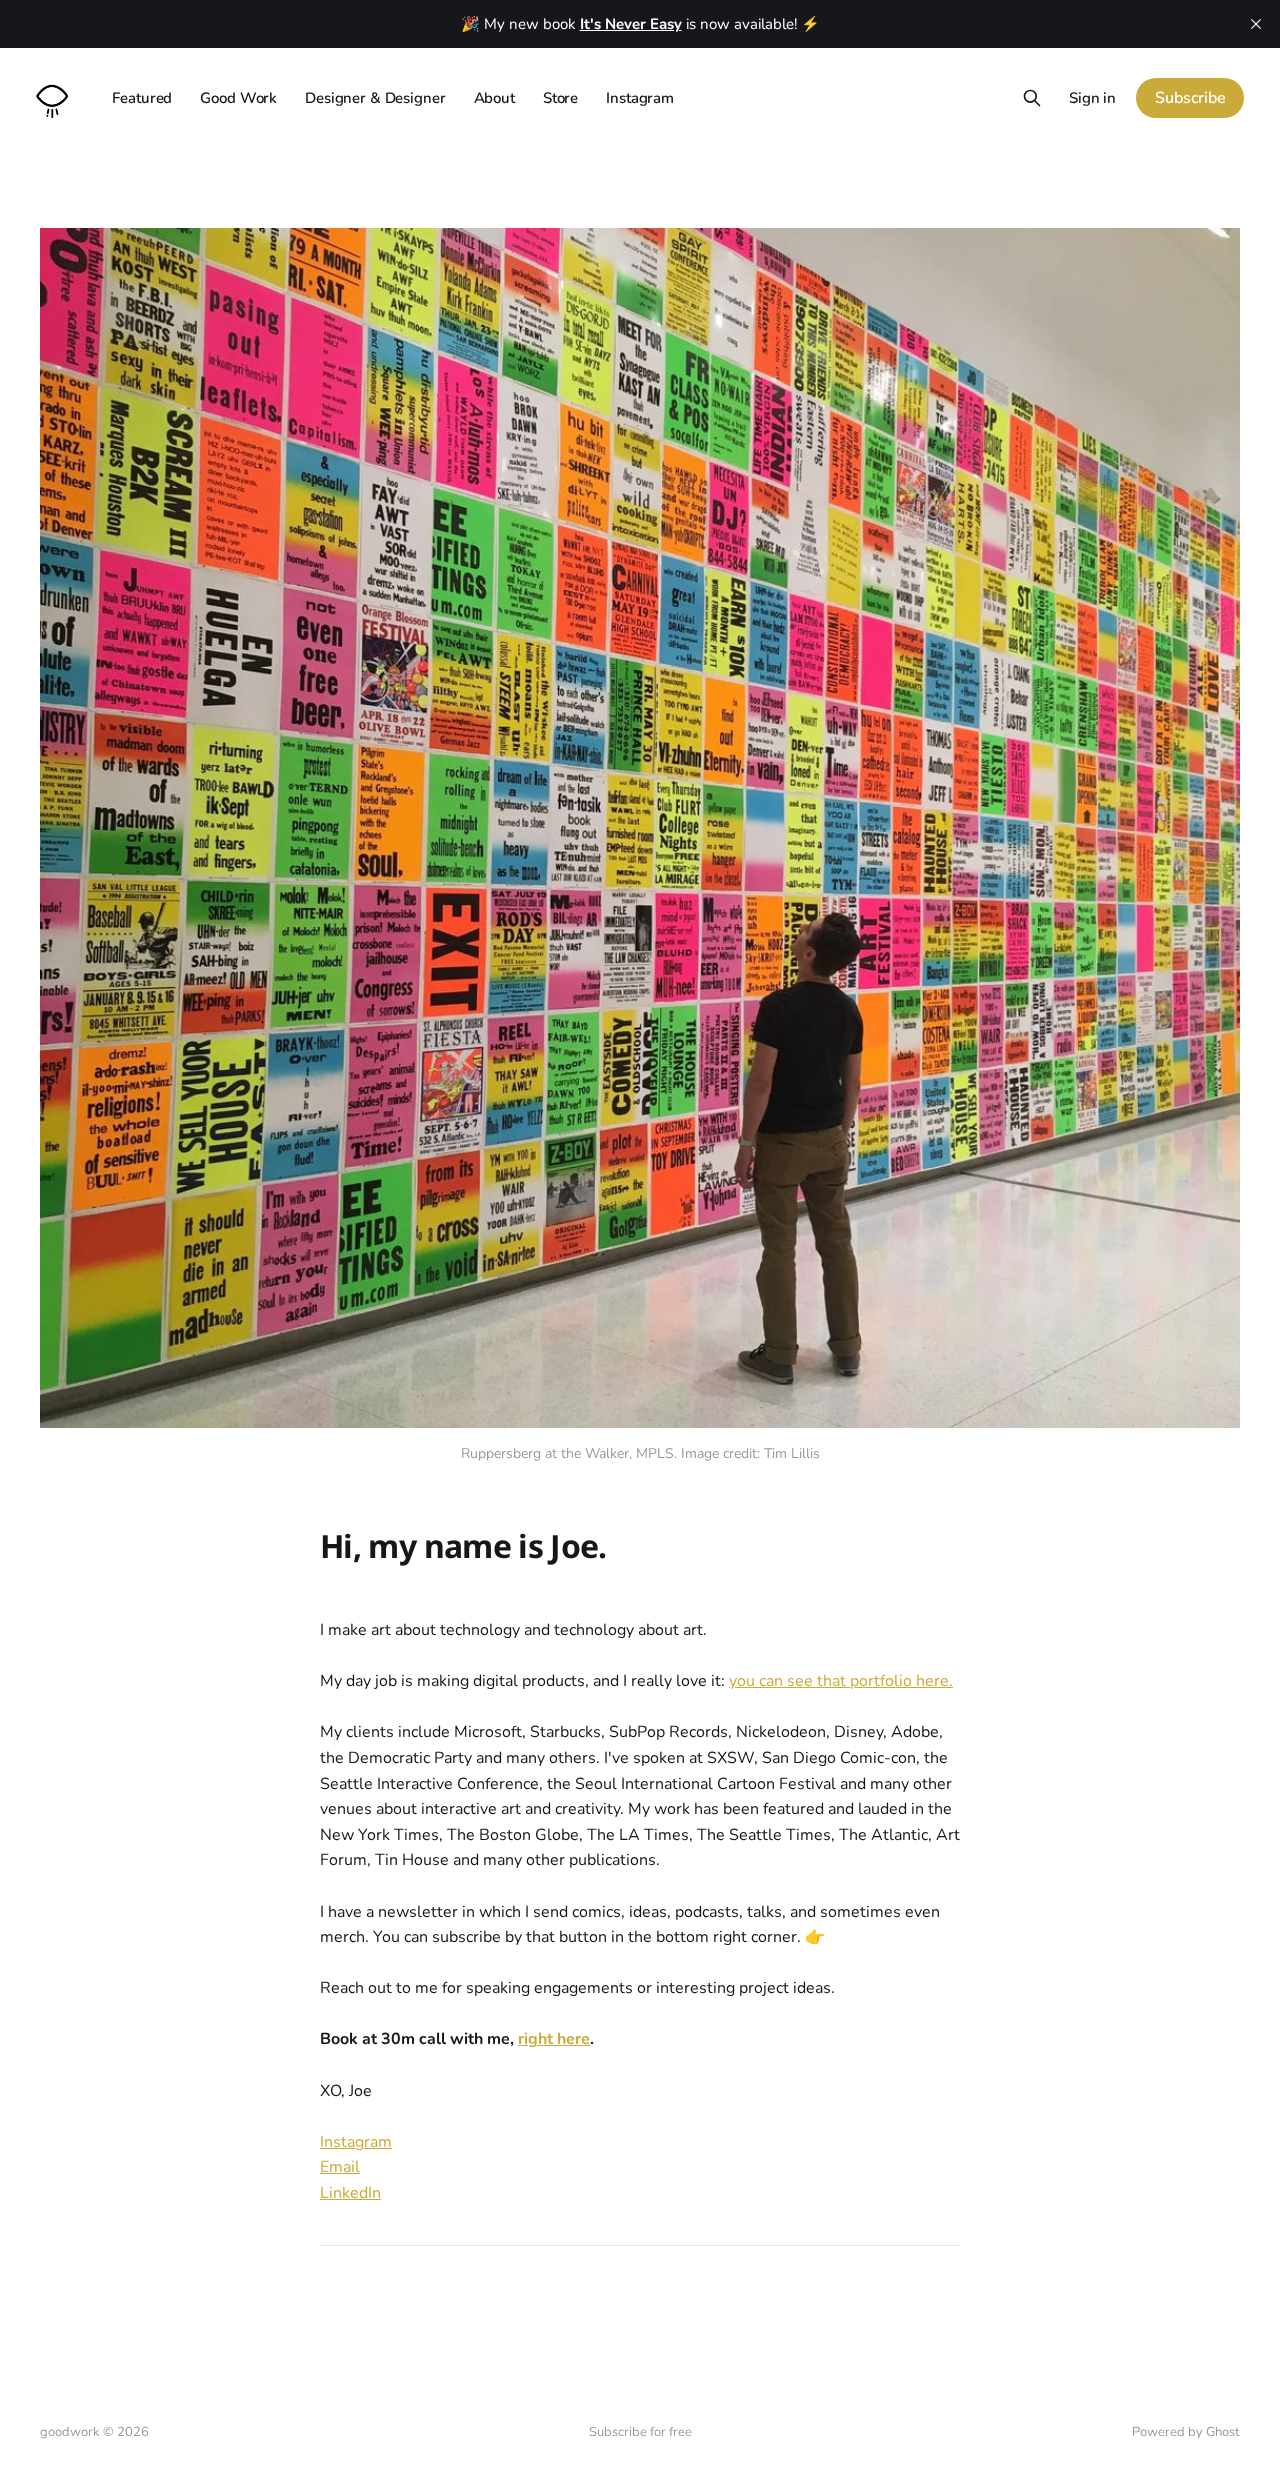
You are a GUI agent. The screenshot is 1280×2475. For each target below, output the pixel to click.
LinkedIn (350, 2193)
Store (560, 98)
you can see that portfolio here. (841, 1681)
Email (340, 2167)
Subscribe (1190, 98)
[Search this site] (1032, 98)
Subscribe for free (640, 2432)
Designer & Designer (375, 98)
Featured (142, 98)
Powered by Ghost (1186, 2432)
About (494, 98)
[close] (1256, 24)
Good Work (238, 98)
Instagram (640, 98)
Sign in (1092, 98)
